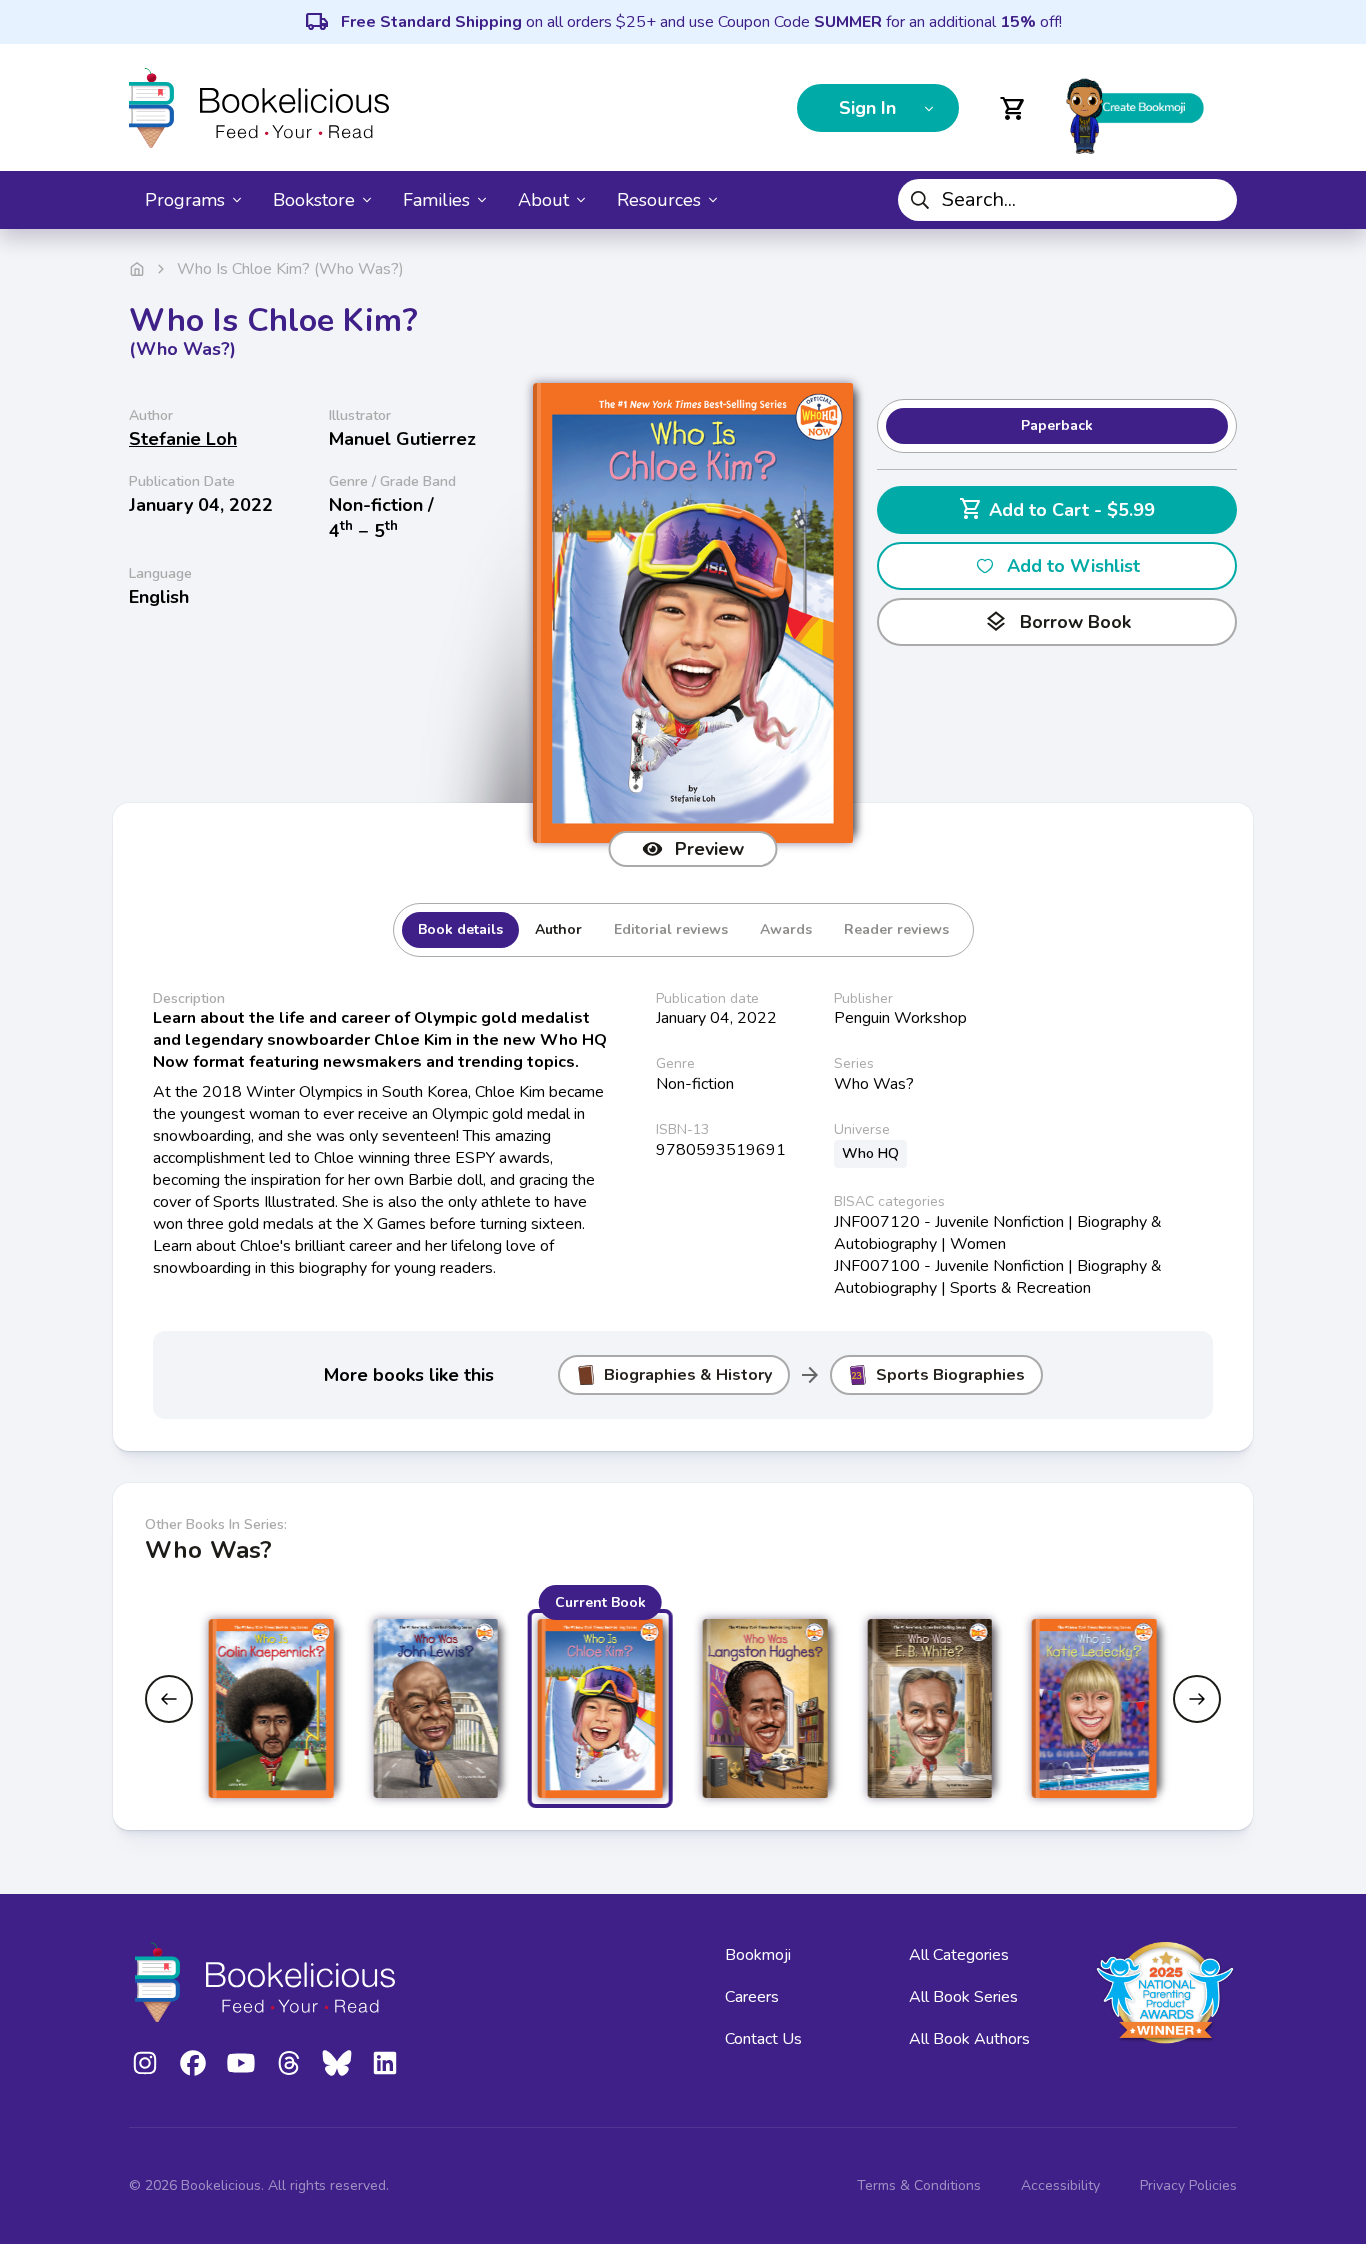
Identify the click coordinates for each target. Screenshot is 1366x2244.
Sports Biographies (950, 1375)
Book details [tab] (460, 929)
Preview (709, 849)
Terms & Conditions (919, 2185)
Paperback (1057, 425)
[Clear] (1214, 200)
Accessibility (1060, 2185)
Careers (752, 1997)
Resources (659, 200)
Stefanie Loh (183, 439)
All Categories (959, 1955)
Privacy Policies (1188, 2185)
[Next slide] (1197, 1699)
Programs (185, 200)
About (543, 200)
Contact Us (763, 2039)
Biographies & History (688, 1375)
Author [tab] (558, 929)
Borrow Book (1057, 622)
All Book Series (963, 1997)
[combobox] (1067, 200)
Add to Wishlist (1073, 566)
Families (436, 200)
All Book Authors (969, 2039)
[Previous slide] (169, 1699)
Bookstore (314, 200)
